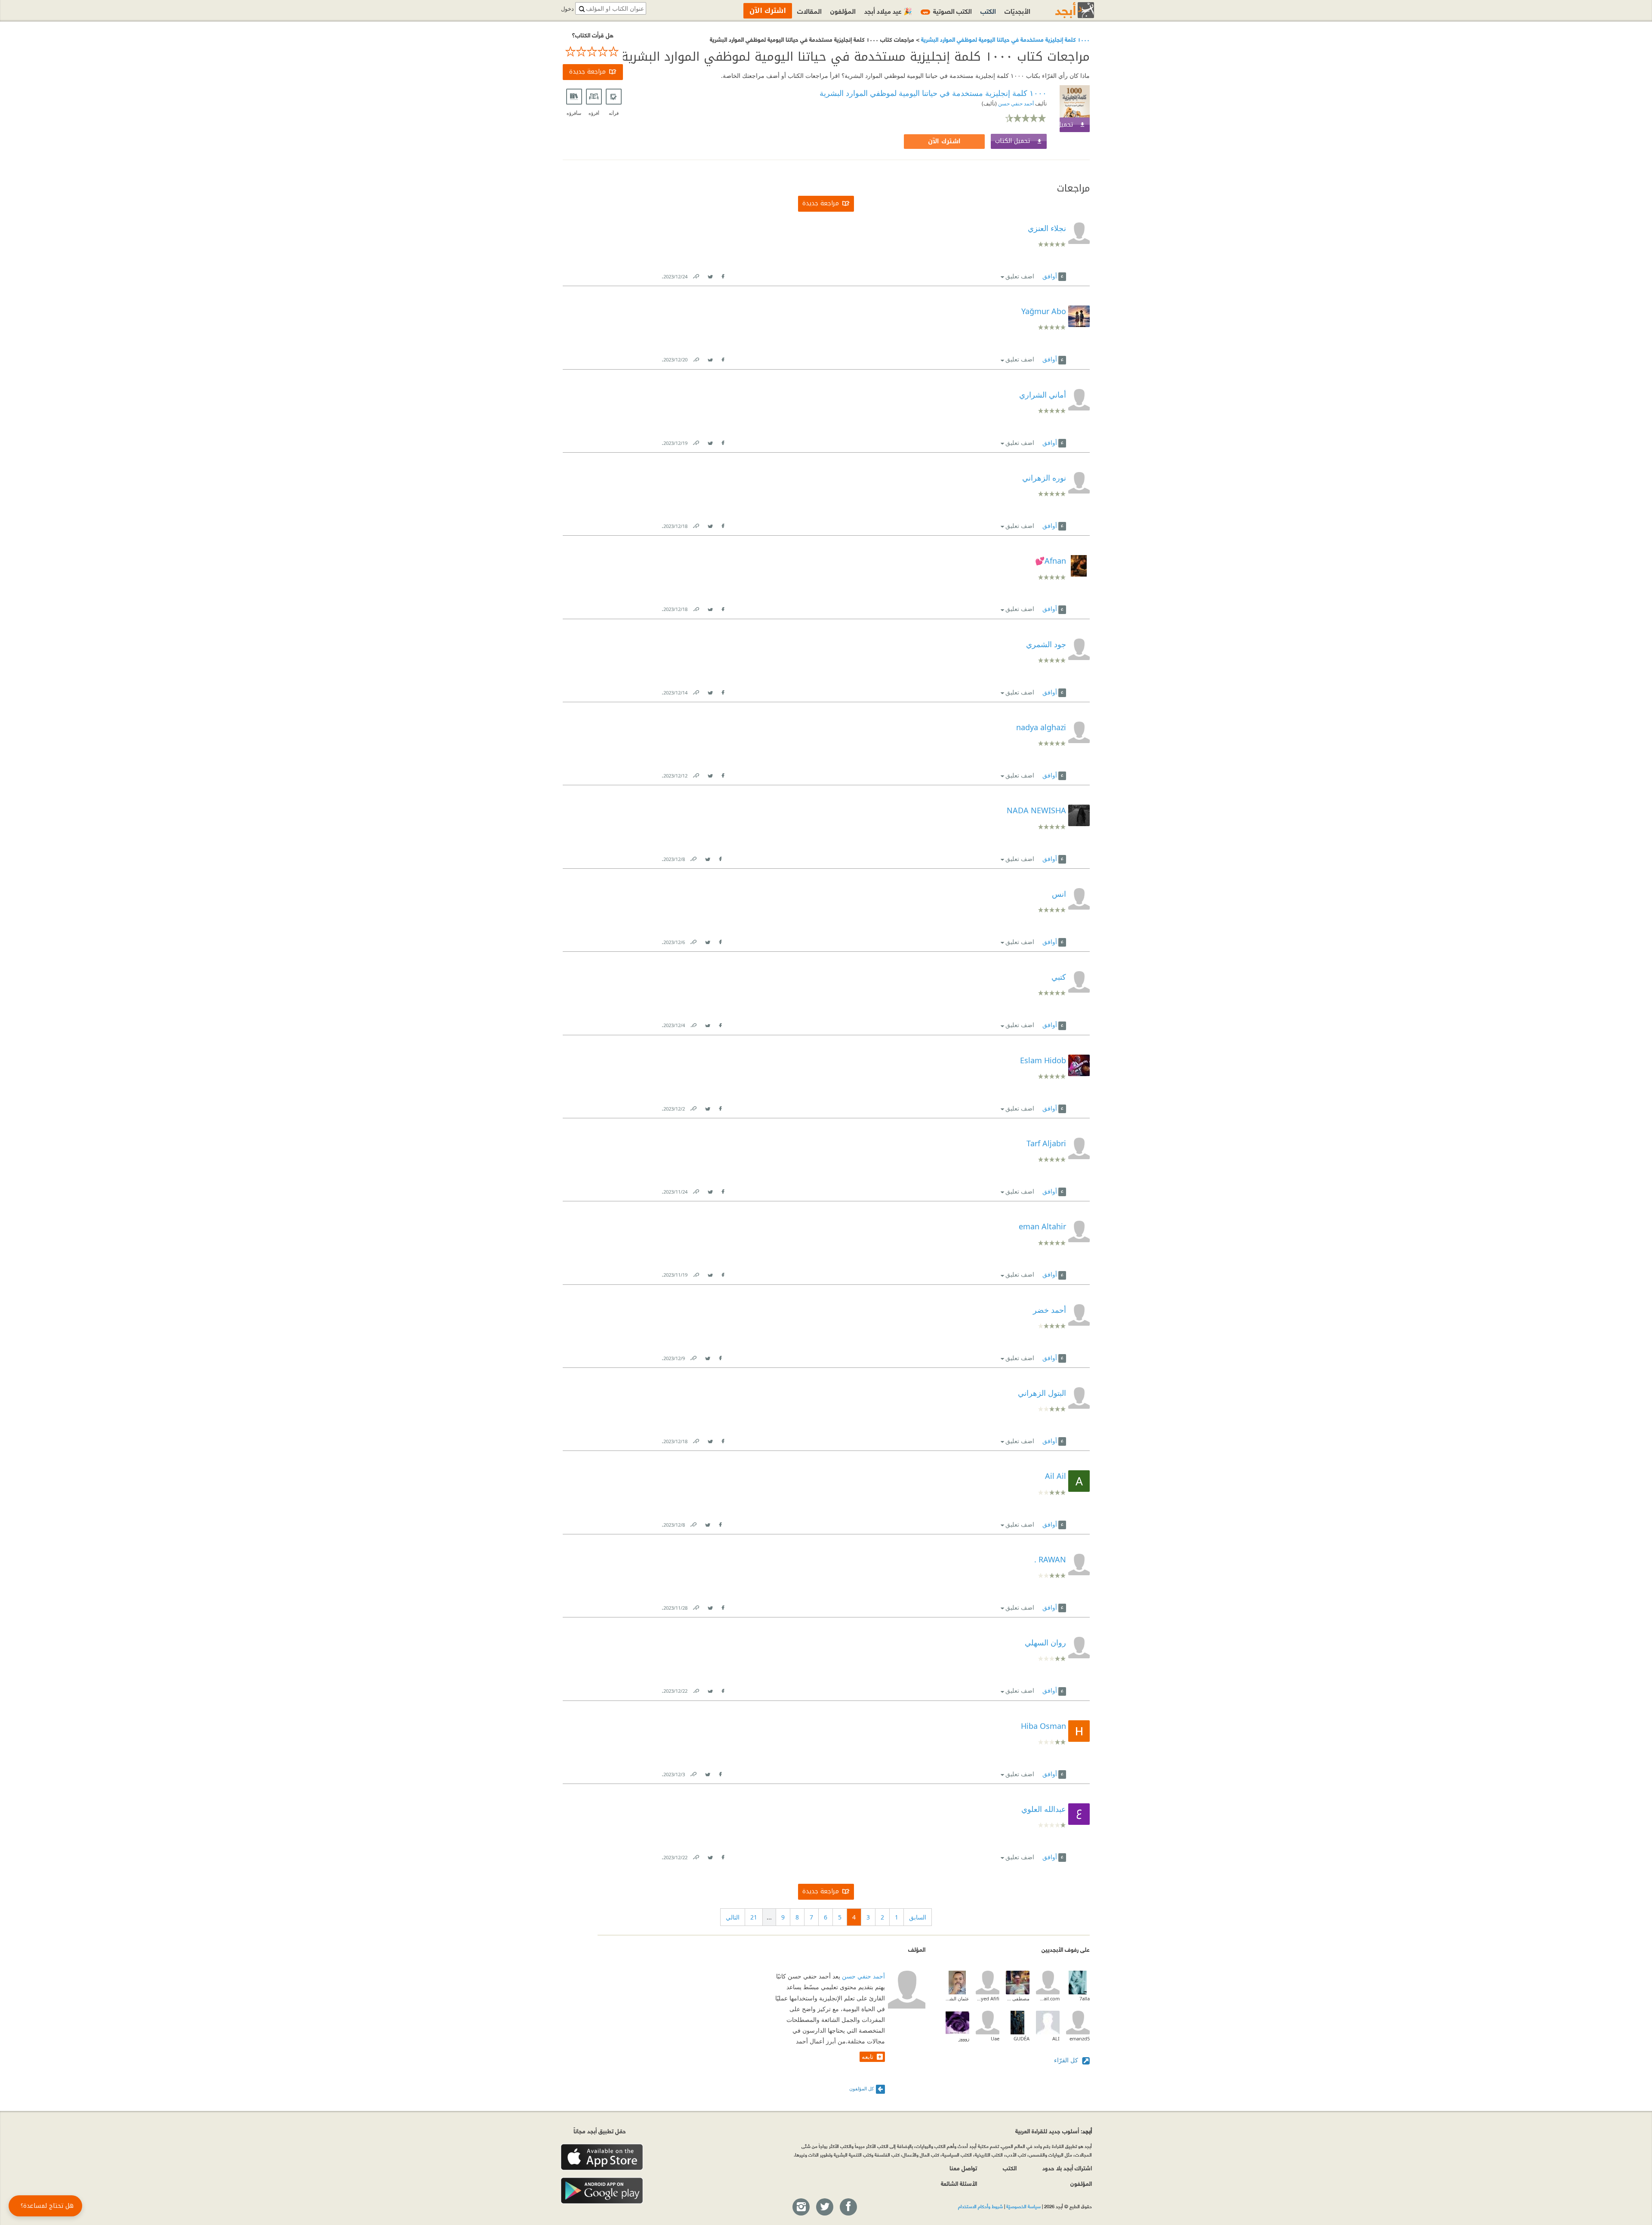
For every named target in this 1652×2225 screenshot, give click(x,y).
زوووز (964, 2038)
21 (754, 1917)
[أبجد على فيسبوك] (848, 2207)
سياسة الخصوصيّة (1023, 2206)
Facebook (723, 275)
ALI (1056, 2038)
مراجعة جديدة (587, 72)
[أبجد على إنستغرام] (801, 2207)
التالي (733, 1917)
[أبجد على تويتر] (824, 2207)
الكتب (988, 11)
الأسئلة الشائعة (959, 2183)
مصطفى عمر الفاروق (1018, 1998)
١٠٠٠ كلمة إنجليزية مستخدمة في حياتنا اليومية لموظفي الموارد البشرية (1005, 39)
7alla (1085, 1998)
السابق (918, 1917)
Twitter (710, 275)
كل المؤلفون (861, 2088)
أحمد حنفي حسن (1015, 103)
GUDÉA (1022, 2038)
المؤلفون (843, 11)
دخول (567, 9)
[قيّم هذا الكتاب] (593, 52)
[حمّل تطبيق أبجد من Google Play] (602, 2191)
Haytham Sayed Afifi (988, 1998)
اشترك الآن (944, 141)
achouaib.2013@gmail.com (1048, 1998)
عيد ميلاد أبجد (888, 11)
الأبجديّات (1017, 11)
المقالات (809, 11)
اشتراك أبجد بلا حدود (1067, 2168)
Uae (995, 2038)
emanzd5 (1080, 2038)
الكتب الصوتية (947, 11)
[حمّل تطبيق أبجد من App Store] (602, 2157)
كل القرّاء (1067, 2060)
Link (696, 275)
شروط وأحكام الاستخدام (980, 2206)
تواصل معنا (963, 2168)
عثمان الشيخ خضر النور (957, 1998)
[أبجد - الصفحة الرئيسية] (1064, 10)
